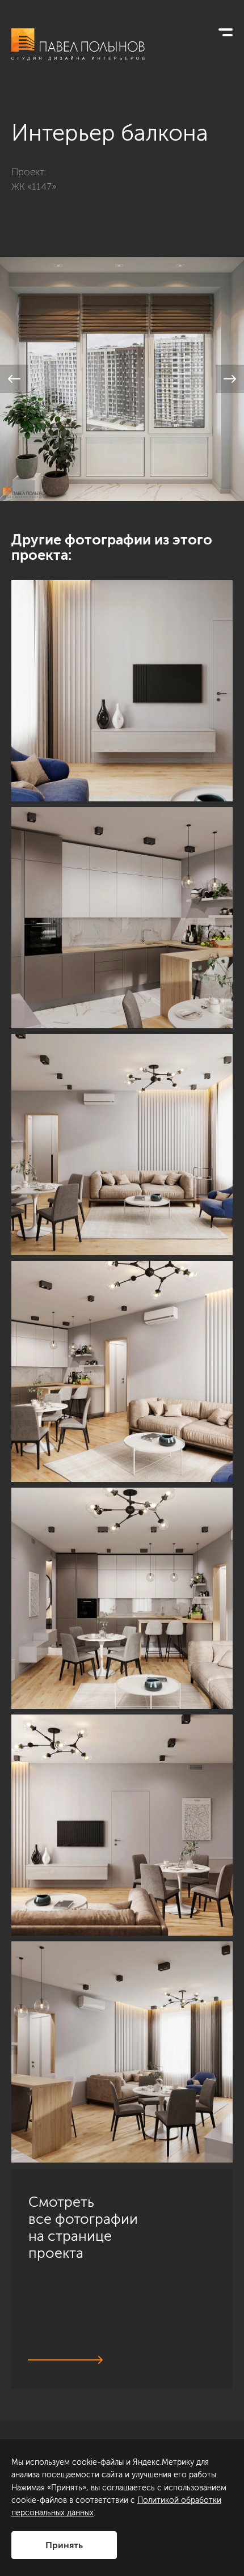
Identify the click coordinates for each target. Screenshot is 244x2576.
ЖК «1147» (34, 187)
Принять (64, 2545)
